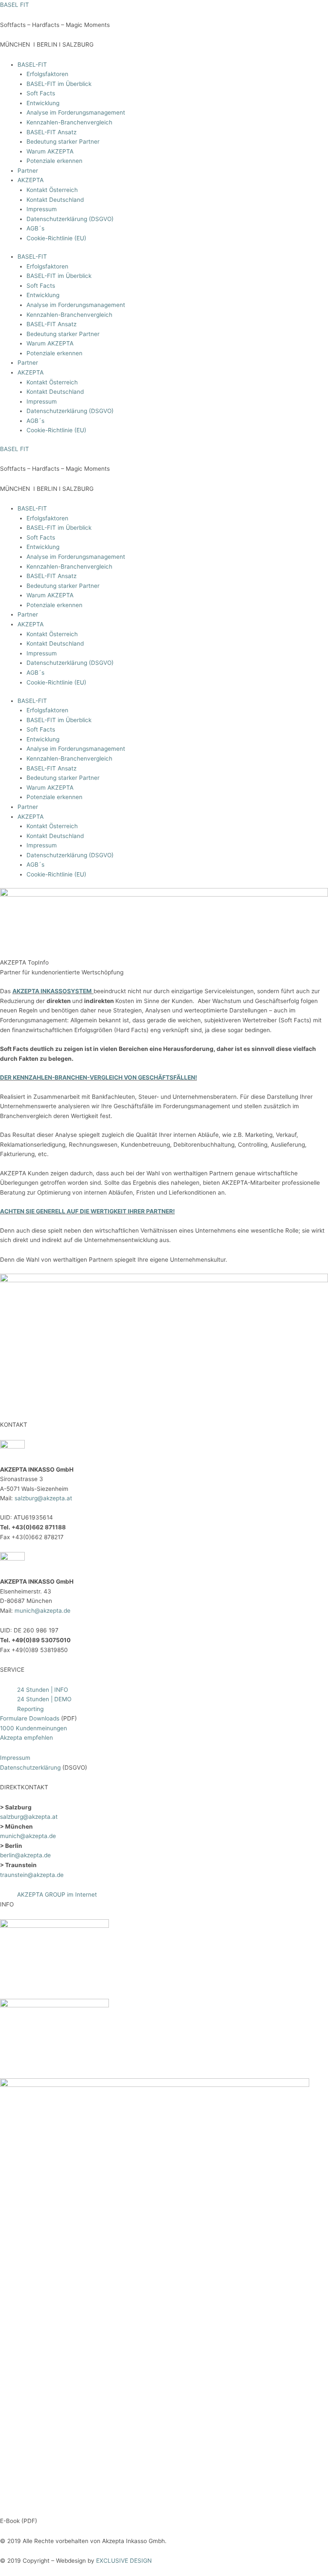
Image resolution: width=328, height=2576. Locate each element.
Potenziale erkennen (54, 161)
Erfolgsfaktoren (47, 74)
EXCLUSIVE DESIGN (124, 2561)
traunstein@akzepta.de (32, 1875)
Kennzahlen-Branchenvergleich (69, 122)
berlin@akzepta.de (25, 1855)
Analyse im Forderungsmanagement (76, 112)
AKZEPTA (31, 180)
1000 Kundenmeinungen (34, 1728)
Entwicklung (43, 103)
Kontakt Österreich (52, 190)
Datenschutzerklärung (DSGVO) (70, 219)
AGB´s (35, 228)
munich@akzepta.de (42, 1611)
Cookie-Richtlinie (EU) (56, 238)
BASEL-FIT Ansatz (51, 132)
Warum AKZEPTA (50, 151)
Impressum (42, 209)
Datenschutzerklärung (31, 1767)
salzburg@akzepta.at (42, 1498)
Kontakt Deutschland (55, 200)
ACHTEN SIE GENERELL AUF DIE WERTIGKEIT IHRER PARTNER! (87, 1211)
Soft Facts (41, 93)
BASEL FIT (15, 5)
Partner (28, 171)
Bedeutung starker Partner (63, 142)
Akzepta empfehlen (26, 1738)
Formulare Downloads (30, 1718)
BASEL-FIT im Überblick (59, 84)
